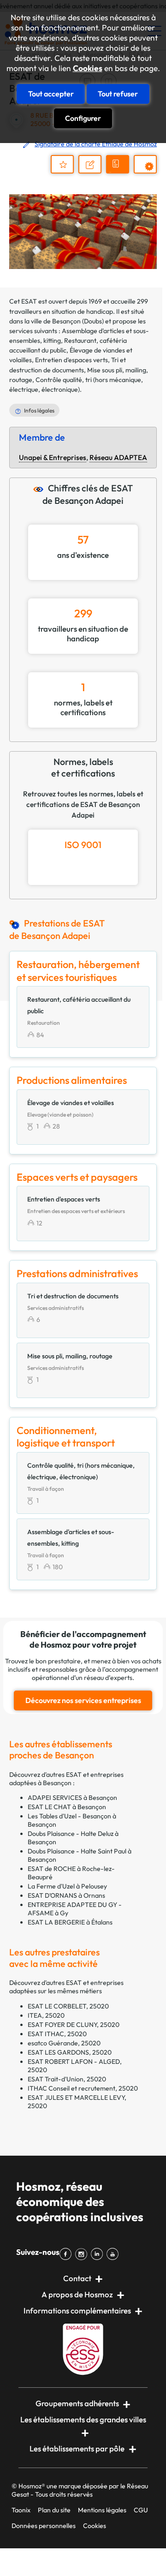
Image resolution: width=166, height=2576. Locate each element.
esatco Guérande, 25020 (64, 2043)
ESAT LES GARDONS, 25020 (70, 2052)
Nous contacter (94, 173)
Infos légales (39, 410)
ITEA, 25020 (46, 2015)
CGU (141, 2510)
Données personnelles (44, 2526)
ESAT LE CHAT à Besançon (67, 1807)
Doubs (93, 321)
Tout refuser (118, 94)
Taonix (21, 2510)
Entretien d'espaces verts (71, 360)
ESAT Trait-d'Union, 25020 (67, 2079)
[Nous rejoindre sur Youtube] (114, 2254)
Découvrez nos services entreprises (83, 1700)
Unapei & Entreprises (53, 457)
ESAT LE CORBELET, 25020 (68, 2006)
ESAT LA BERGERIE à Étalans (70, 1922)
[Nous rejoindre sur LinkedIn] (99, 2254)
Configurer (83, 118)
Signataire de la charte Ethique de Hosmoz (96, 144)
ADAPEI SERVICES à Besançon (72, 1798)
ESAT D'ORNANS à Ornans (66, 1895)
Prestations (150, 173)
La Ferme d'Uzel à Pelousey (67, 1886)
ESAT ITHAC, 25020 (57, 2034)
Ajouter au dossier (62, 164)
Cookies (88, 68)
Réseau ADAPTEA (118, 457)
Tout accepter (51, 94)
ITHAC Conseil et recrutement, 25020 (83, 2088)
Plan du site (54, 2510)
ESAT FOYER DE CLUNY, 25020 (74, 2025)
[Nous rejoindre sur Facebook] (67, 2254)
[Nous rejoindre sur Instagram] (83, 2254)
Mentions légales (102, 2510)
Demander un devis (119, 172)
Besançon (66, 321)
